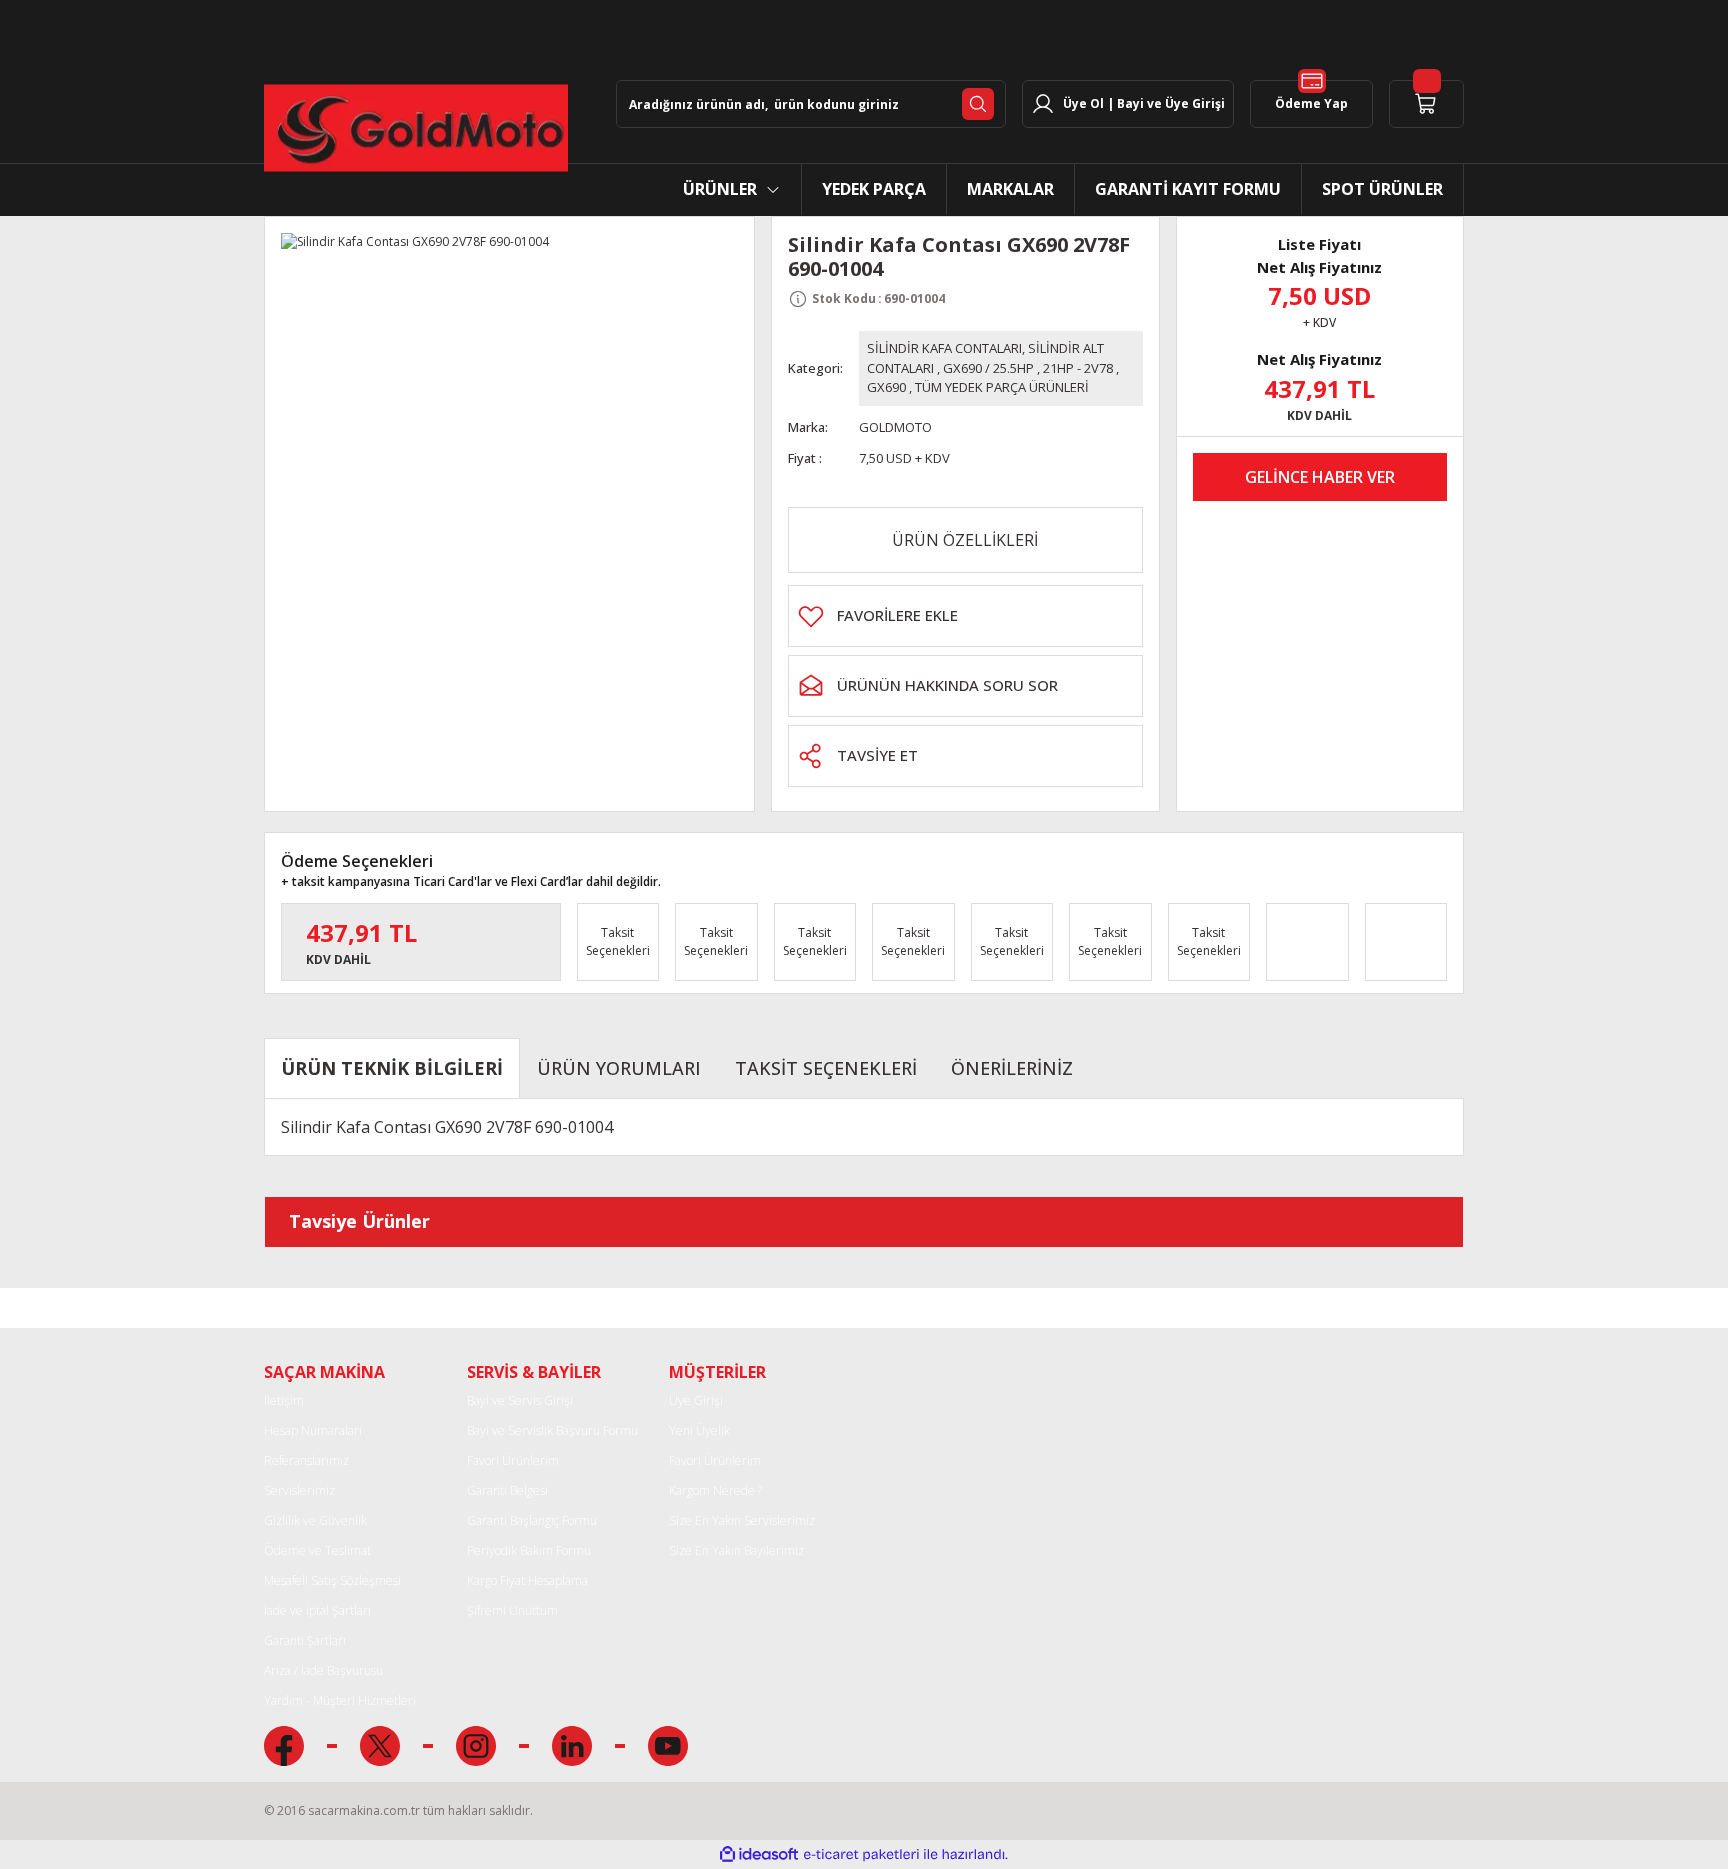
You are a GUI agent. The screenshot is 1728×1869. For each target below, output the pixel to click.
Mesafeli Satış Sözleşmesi (332, 1580)
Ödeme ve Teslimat (317, 1550)
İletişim (284, 1400)
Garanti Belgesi (507, 1490)
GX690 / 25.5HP (988, 368)
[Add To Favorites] (965, 616)
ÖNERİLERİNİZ (1012, 1068)
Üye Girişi (696, 1400)
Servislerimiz (299, 1490)
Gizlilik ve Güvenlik (315, 1520)
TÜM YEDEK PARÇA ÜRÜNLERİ (1002, 387)
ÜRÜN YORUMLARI (619, 1068)
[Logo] (416, 128)
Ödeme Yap (1311, 103)
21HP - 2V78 (1078, 368)
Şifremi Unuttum (512, 1610)
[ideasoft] (759, 1854)
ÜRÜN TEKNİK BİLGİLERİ (392, 1068)
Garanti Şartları (305, 1640)
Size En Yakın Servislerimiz (742, 1520)
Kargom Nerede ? (715, 1490)
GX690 (886, 387)
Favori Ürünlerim (513, 1460)
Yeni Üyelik (699, 1430)
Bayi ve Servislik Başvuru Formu (552, 1430)
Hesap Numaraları (313, 1430)
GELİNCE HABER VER (1320, 477)
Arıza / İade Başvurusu (323, 1670)
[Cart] (1426, 104)
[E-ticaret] (861, 1854)
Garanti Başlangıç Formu (532, 1520)
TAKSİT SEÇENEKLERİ (826, 1068)
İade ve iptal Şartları (317, 1610)
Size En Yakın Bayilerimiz (736, 1550)
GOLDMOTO (895, 427)
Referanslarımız (306, 1460)
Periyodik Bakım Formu (529, 1550)
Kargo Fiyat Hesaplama (527, 1580)
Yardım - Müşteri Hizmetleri (340, 1700)
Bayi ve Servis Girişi (520, 1400)
